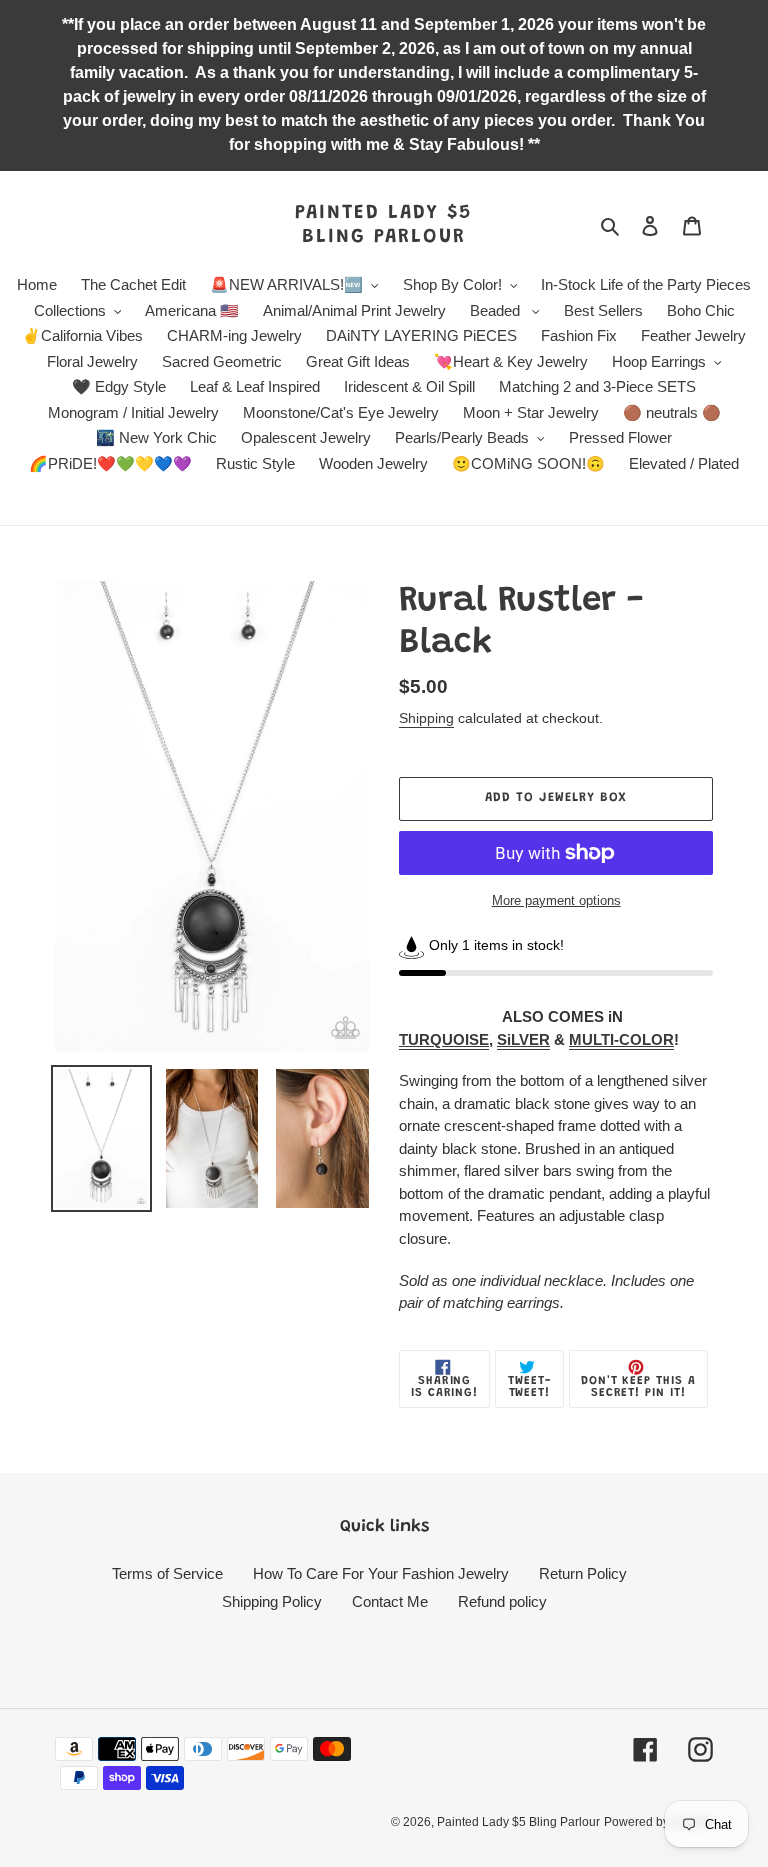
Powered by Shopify (658, 1822)
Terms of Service (167, 1573)
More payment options (556, 900)
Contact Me (390, 1601)
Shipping (426, 718)
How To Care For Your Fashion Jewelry (381, 1573)
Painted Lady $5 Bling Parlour (383, 225)
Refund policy (502, 1601)
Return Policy (583, 1573)
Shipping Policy (272, 1601)
